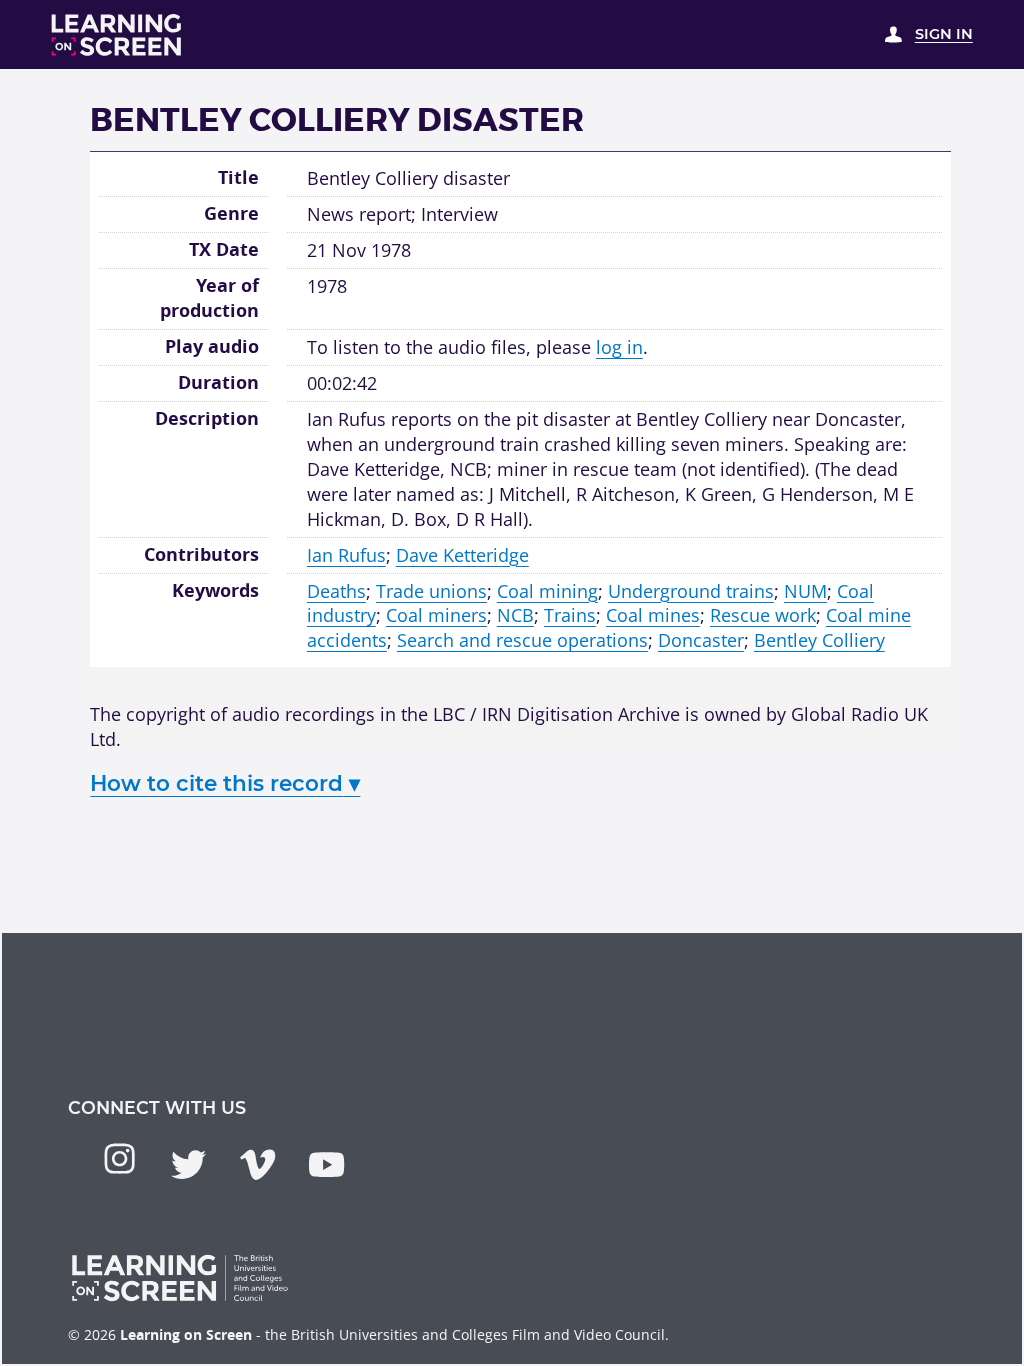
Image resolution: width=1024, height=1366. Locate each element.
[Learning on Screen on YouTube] (326, 1164)
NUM (805, 591)
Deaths (336, 591)
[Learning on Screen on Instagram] (119, 1158)
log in (619, 347)
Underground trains (691, 591)
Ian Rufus (346, 555)
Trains (570, 615)
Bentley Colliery (819, 640)
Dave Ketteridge (462, 555)
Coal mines (653, 615)
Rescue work (763, 615)
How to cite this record (225, 783)
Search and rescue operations (522, 640)
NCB (515, 615)
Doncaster (701, 640)
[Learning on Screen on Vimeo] (257, 1164)
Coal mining (547, 591)
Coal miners (436, 615)
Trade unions (431, 591)
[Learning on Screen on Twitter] (188, 1164)
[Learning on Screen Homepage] (117, 35)
